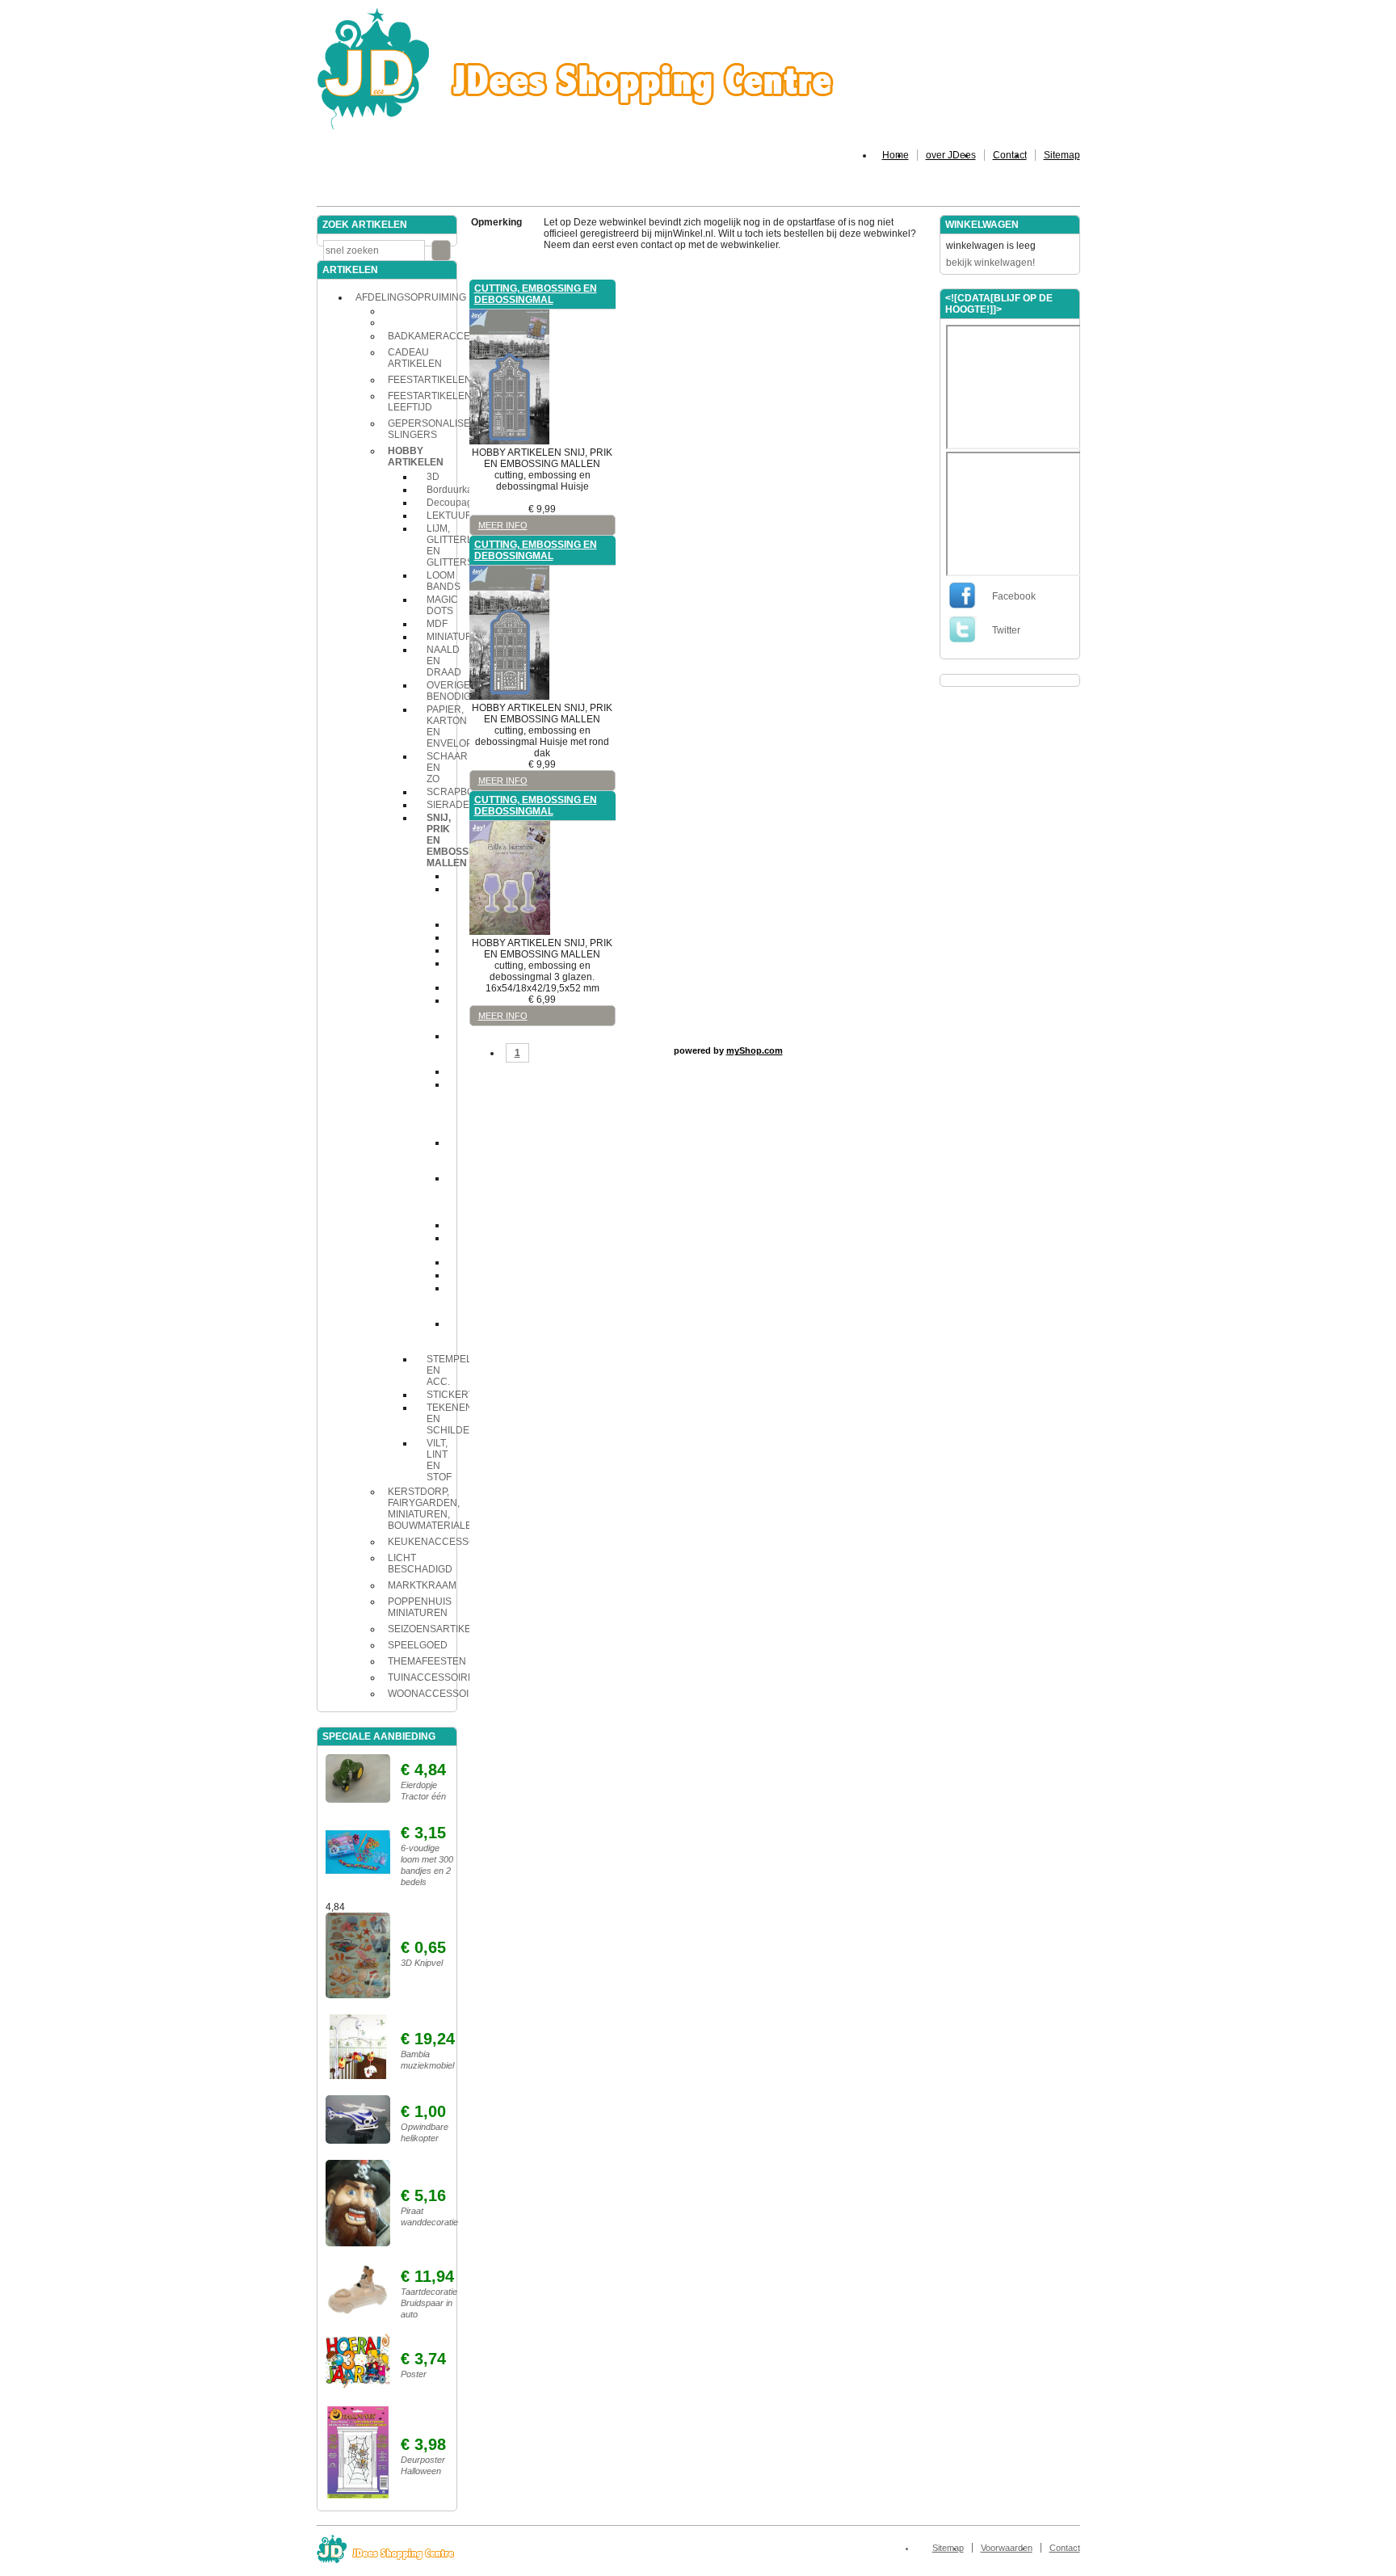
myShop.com (755, 1050)
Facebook (1014, 596)
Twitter (1006, 630)
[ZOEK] (441, 250)
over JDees (951, 155)
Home (896, 155)
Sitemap (1062, 155)
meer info (503, 525)
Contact (1010, 155)
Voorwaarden (1007, 2548)
